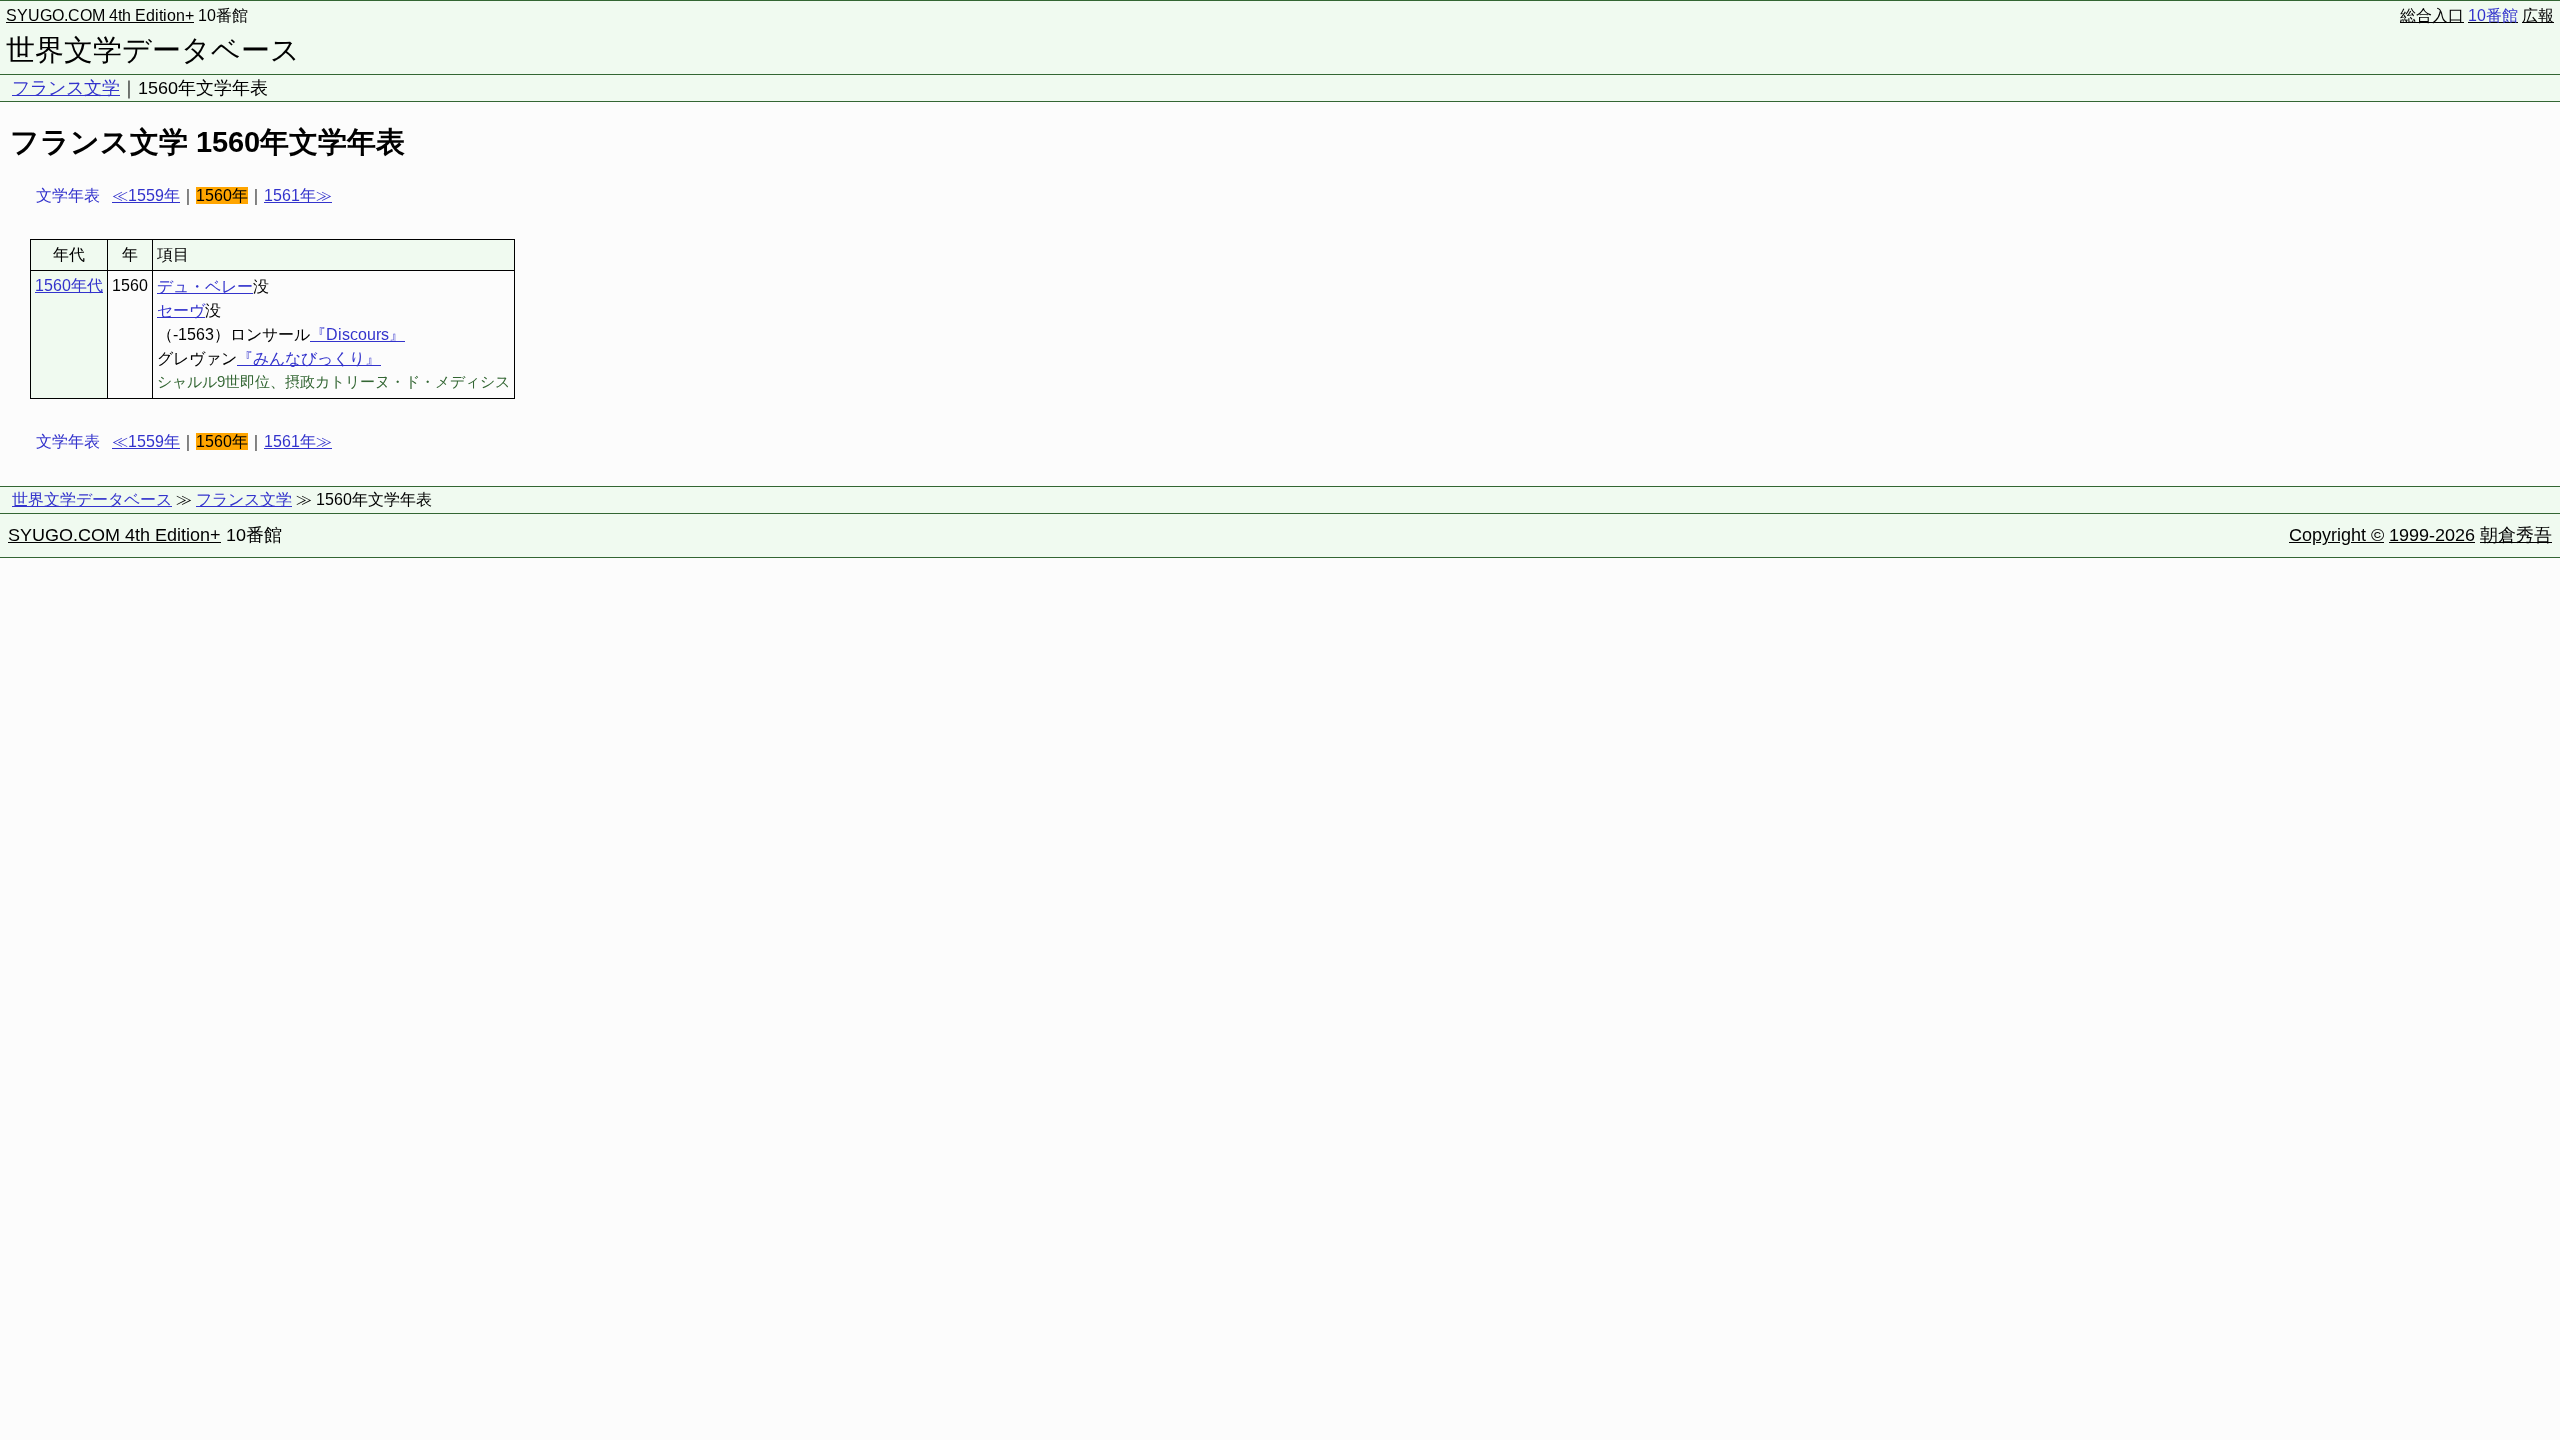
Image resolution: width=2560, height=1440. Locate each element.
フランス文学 (66, 88)
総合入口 (2432, 15)
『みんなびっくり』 (309, 358)
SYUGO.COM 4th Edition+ (100, 15)
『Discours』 (357, 334)
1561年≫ (298, 195)
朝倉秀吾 (2516, 535)
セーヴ (181, 310)
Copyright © (2336, 535)
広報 (2538, 15)
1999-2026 (2432, 535)
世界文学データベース (153, 50)
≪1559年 (146, 195)
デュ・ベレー (205, 286)
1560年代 (69, 285)
